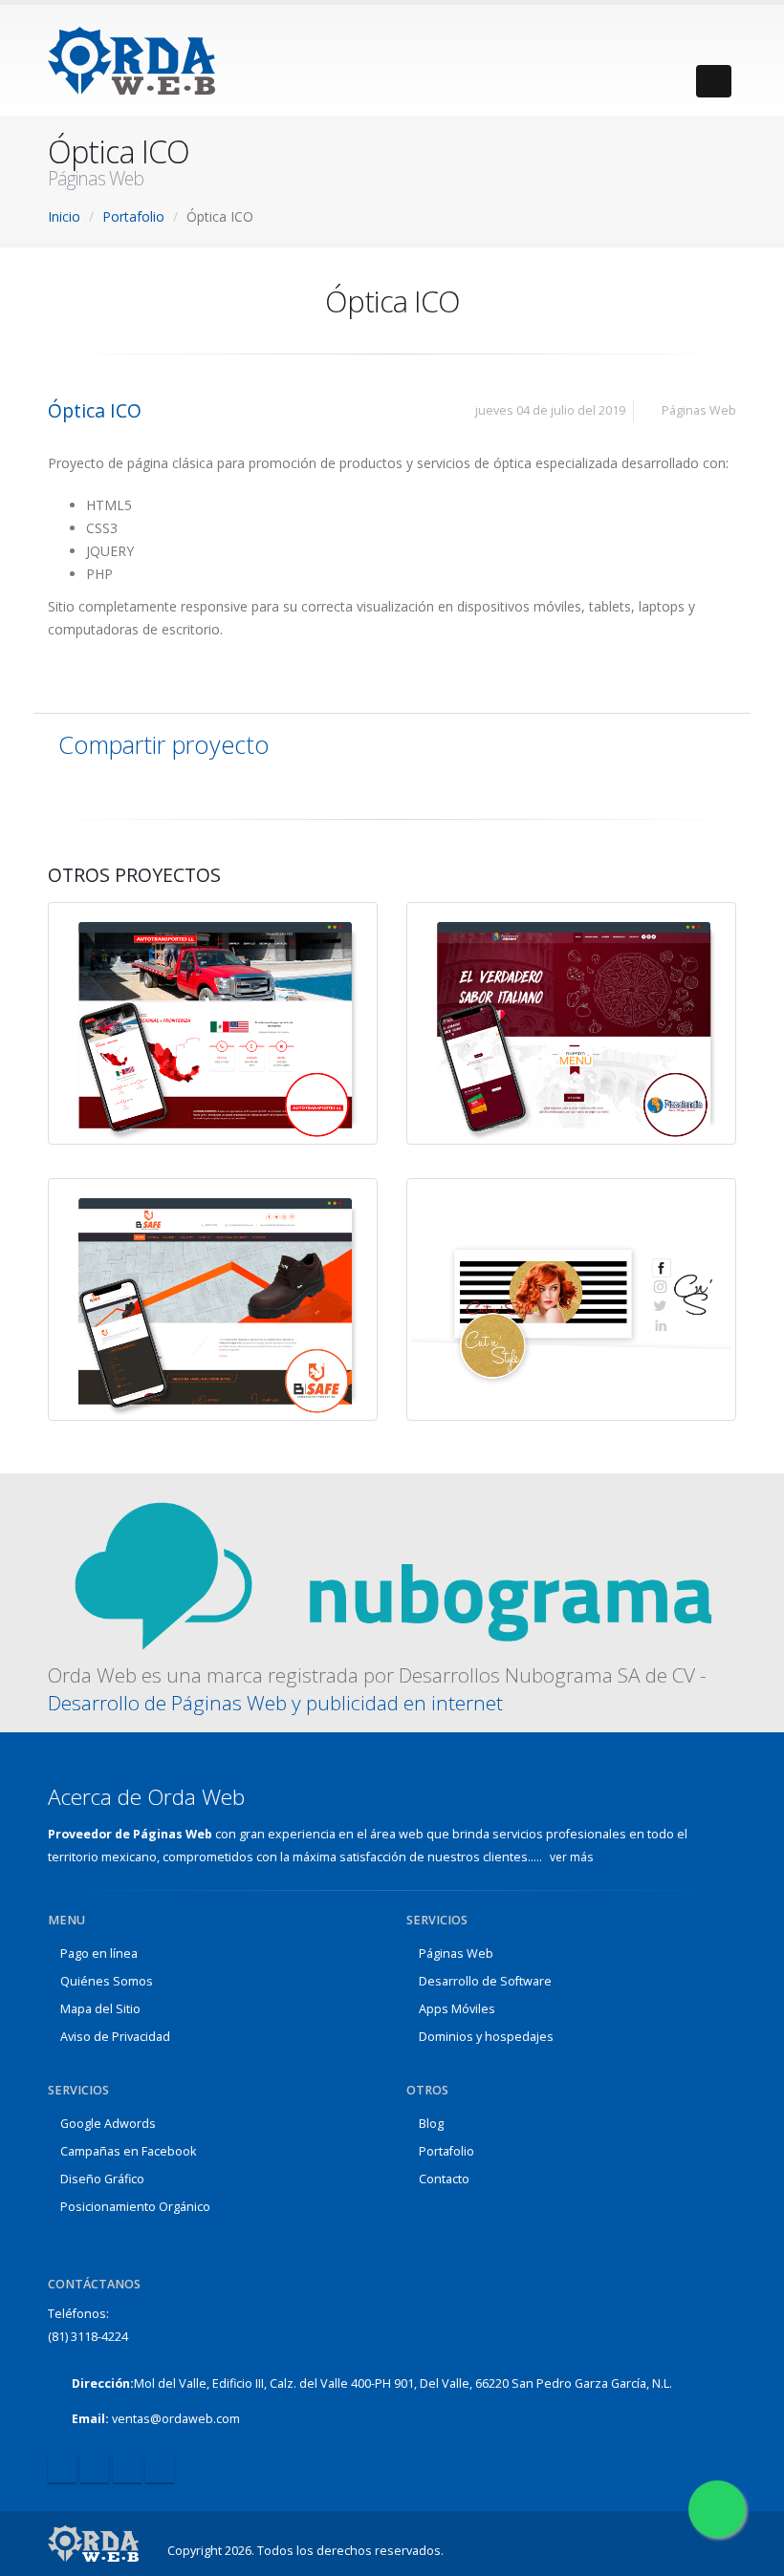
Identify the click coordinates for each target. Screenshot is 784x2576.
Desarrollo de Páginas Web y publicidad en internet (275, 1703)
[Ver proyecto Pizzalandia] (554, 1001)
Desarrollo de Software (485, 1981)
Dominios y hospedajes (486, 2037)
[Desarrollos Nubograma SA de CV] (392, 1575)
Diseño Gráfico (102, 2179)
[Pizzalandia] (597, 1001)
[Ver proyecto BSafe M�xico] (196, 1277)
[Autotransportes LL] (239, 1001)
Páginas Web (456, 1953)
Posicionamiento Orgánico (135, 2207)
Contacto (444, 2179)
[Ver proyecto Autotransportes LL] (196, 1001)
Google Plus (160, 2468)
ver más (573, 1857)
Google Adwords (108, 2124)
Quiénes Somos (107, 1981)
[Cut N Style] (597, 1277)
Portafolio (446, 2151)
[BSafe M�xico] (239, 1277)
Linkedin (127, 2468)
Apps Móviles (457, 2009)
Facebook (62, 2468)
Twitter (95, 2468)
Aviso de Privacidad (115, 2037)
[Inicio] (93, 2544)
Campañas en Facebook (128, 2151)
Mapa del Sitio (100, 2009)
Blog (431, 2124)
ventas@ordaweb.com (176, 2419)
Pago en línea (99, 1953)
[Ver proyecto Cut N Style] (554, 1277)
